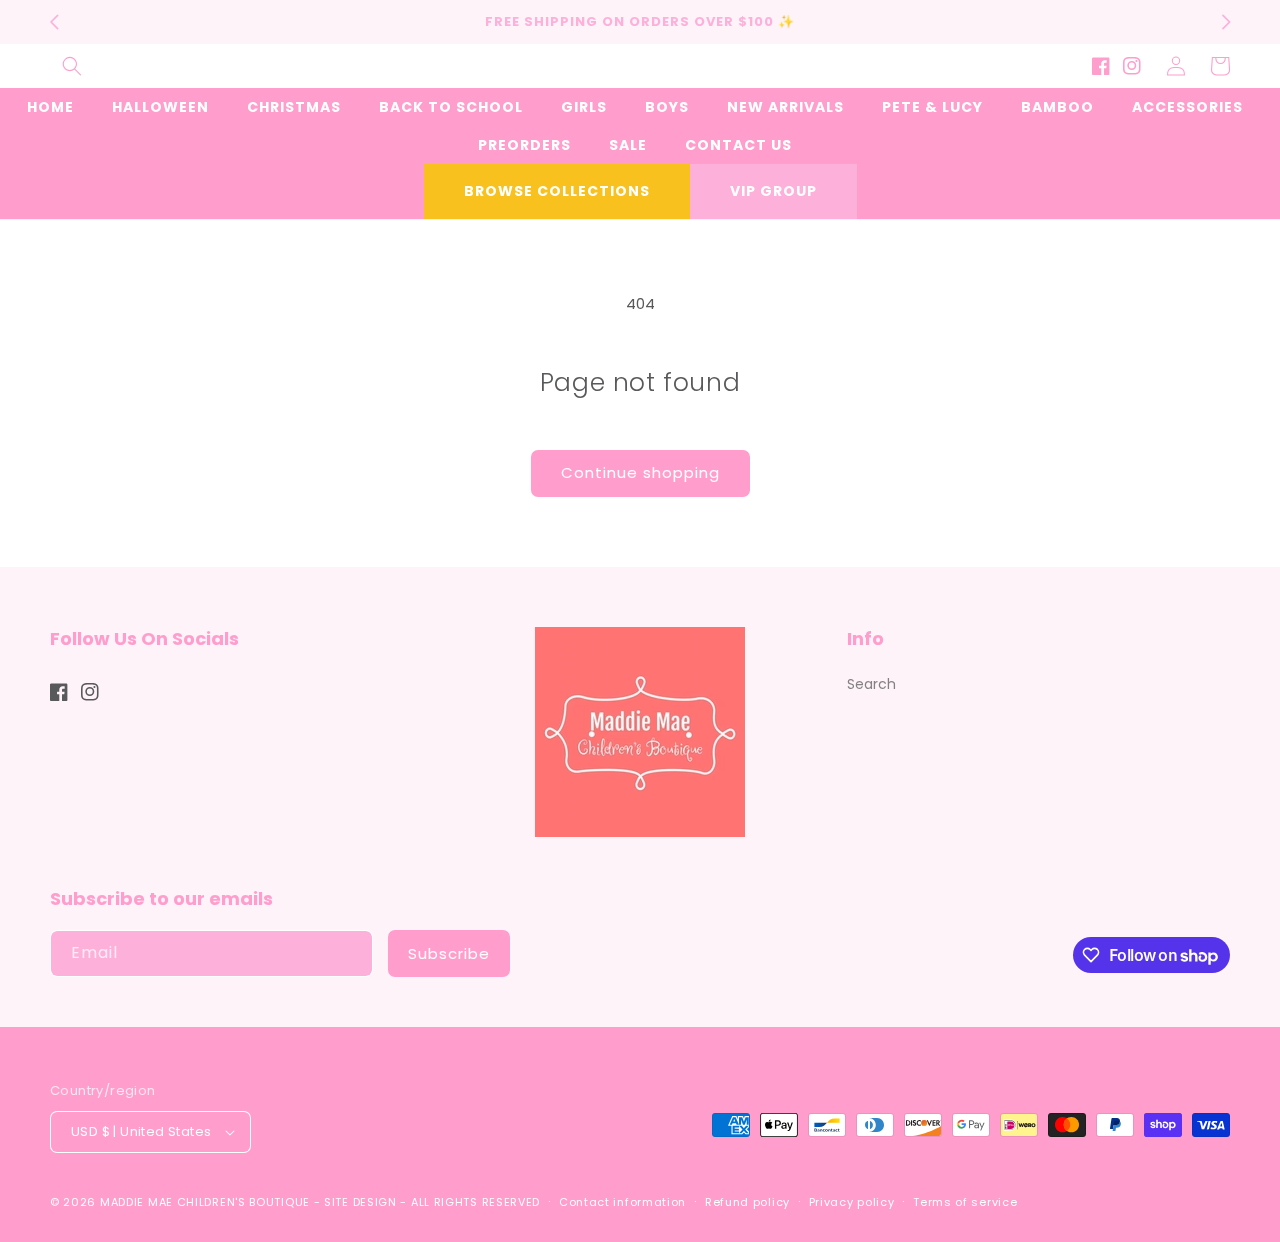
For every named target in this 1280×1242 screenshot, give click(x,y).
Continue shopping (640, 472)
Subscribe (449, 953)
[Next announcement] (1226, 22)
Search (871, 684)
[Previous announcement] (54, 22)
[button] (72, 66)
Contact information (622, 1202)
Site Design (360, 1202)
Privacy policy (852, 1202)
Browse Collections (557, 191)
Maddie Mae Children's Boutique (207, 1202)
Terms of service (965, 1202)
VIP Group (773, 191)
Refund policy (747, 1202)
